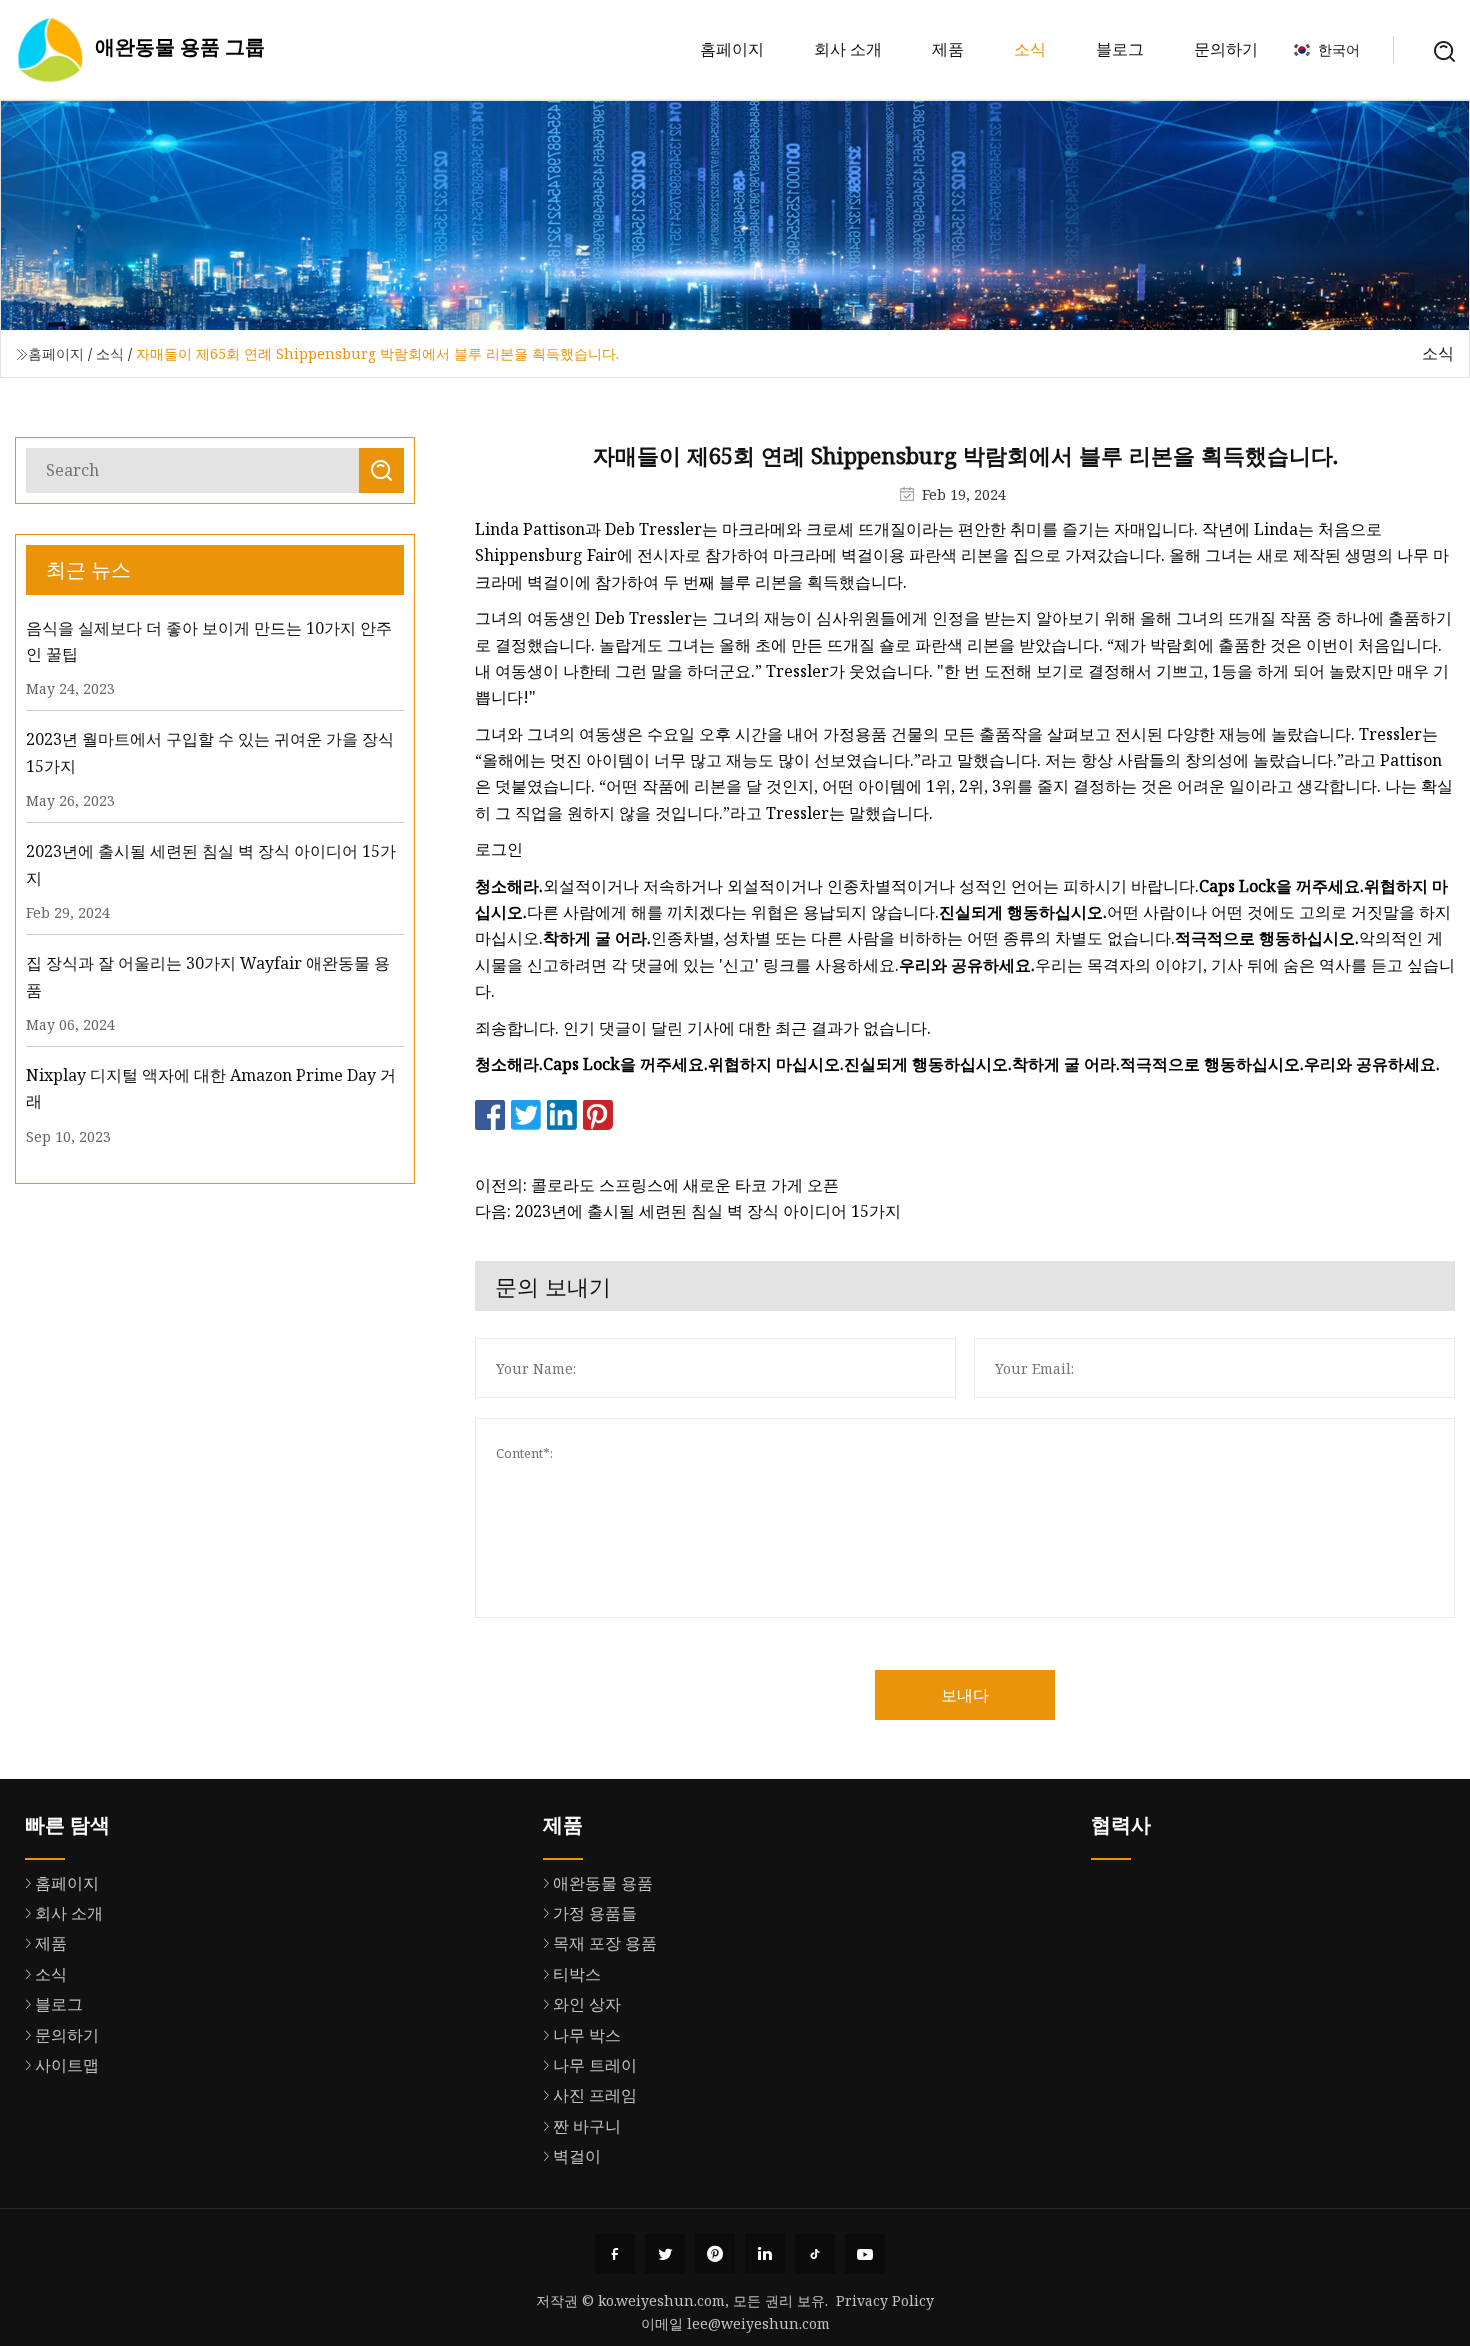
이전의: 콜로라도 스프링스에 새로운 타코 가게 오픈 (657, 1185)
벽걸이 (577, 2156)
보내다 (965, 1695)
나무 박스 (587, 2035)
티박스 (577, 1974)
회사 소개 (848, 49)
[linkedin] (765, 2254)
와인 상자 (587, 2004)
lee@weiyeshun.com (758, 2323)
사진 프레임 (595, 2095)
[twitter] (665, 2254)
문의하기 (1226, 49)
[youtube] (865, 2254)
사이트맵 (67, 2065)
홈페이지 (732, 49)
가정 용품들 (595, 1913)
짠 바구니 (587, 2126)
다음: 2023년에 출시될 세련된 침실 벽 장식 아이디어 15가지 (688, 1211)
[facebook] (615, 2254)
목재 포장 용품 (605, 1943)
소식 (1030, 49)
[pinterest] (715, 2254)
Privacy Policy (885, 2300)
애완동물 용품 (603, 1883)
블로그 (1120, 49)
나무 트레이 (595, 2065)
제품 (948, 49)
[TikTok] (815, 2254)
